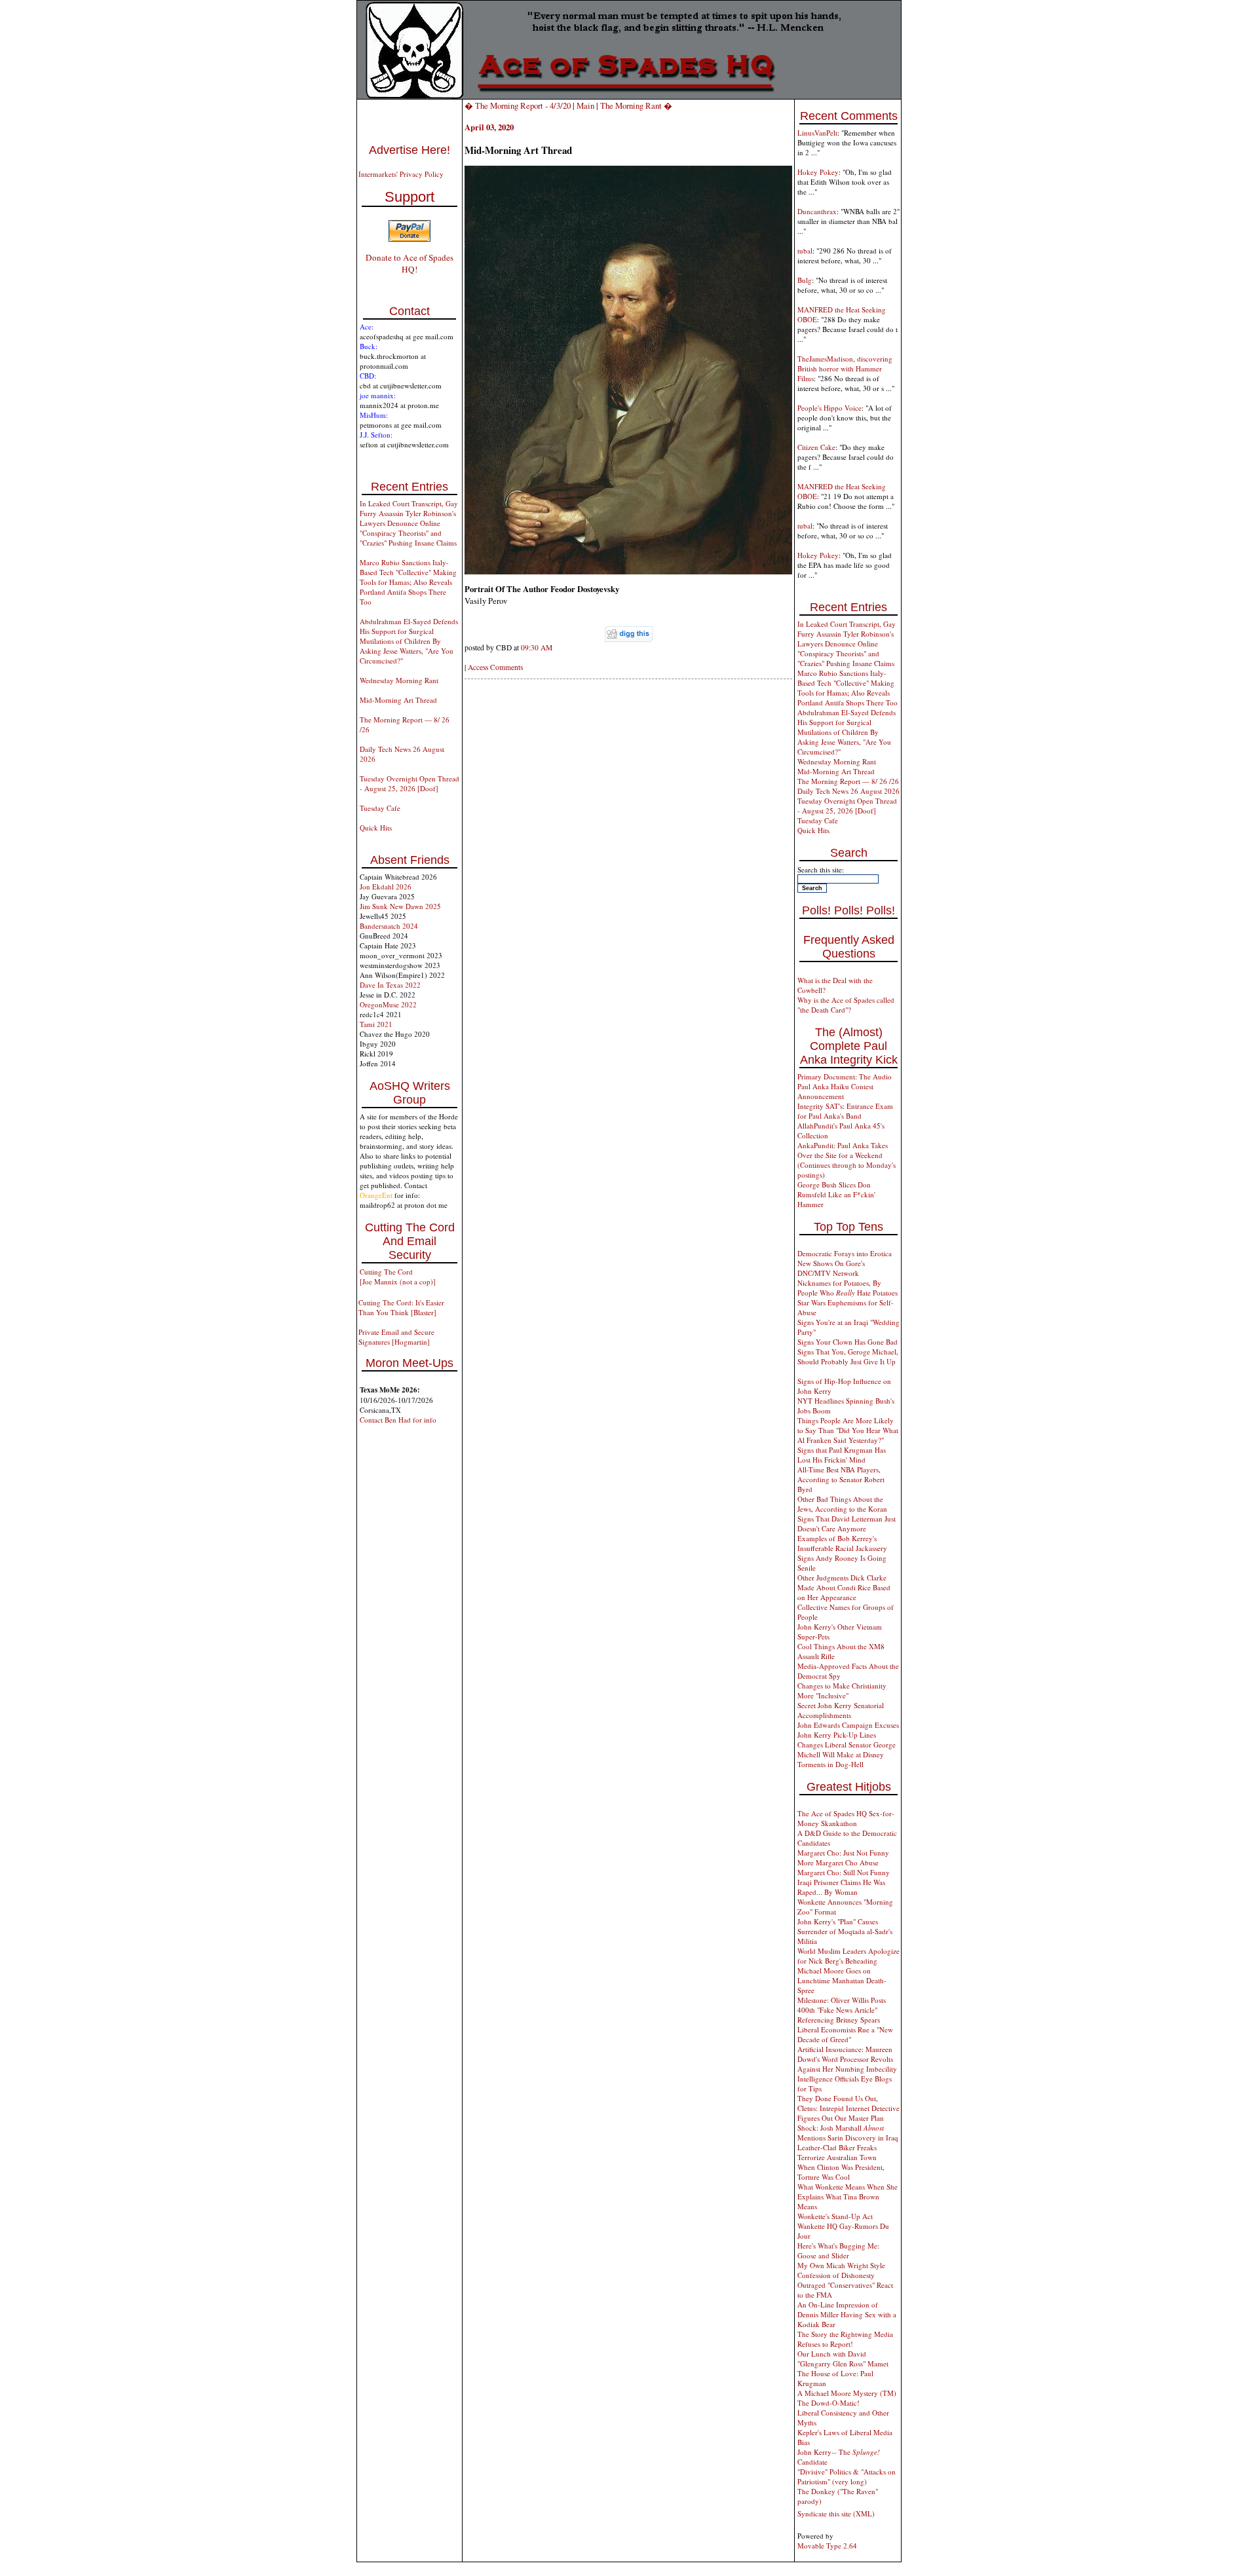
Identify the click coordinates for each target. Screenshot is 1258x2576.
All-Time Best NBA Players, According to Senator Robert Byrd (841, 1479)
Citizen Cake (816, 447)
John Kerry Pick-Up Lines (837, 1735)
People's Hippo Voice (829, 408)
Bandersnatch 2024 (389, 926)
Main (585, 105)
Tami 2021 (376, 1024)
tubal (805, 251)
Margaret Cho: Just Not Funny (843, 1853)
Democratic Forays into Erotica (845, 1253)
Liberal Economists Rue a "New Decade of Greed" (845, 2034)
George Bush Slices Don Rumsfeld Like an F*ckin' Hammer (836, 1194)
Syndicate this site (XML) (836, 2513)
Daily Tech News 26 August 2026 (848, 791)
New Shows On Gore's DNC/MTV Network (831, 1268)
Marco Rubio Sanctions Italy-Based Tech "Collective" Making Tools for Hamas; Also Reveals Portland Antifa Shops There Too (408, 582)
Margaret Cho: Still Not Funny (844, 1872)
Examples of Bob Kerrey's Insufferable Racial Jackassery (842, 1543)
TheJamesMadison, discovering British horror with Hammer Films (845, 368)
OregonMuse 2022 (388, 1004)
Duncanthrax (817, 211)
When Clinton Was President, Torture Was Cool (841, 2172)
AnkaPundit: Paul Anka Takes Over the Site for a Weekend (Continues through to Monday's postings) (847, 1160)
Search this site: (821, 869)
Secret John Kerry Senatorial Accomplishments (841, 1710)
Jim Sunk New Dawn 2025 (400, 906)
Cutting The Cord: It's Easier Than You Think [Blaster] (401, 1307)
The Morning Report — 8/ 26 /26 (848, 781)
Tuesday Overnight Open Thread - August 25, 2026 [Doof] (410, 783)
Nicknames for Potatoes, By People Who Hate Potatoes (848, 1288)
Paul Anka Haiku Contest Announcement (835, 1091)
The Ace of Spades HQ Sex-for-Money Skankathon (846, 1818)
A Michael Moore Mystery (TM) (847, 2393)
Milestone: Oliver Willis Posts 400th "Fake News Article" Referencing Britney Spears (842, 2010)
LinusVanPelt (817, 133)
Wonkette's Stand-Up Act (835, 2216)
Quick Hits (376, 828)
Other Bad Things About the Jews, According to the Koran (842, 1504)
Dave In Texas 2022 (390, 985)
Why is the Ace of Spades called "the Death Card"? (846, 1005)
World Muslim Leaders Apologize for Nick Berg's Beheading (848, 1956)
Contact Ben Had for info (398, 1420)
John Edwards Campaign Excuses (848, 1725)
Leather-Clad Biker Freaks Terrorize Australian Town (837, 2152)
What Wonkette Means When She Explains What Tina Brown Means (848, 2196)
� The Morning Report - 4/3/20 (518, 105)
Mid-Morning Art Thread (398, 700)
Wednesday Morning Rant (399, 680)
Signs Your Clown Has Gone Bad (848, 1342)
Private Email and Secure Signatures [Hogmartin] (396, 1337)
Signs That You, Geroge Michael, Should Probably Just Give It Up (848, 1356)
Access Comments (495, 667)
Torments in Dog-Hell (830, 1764)
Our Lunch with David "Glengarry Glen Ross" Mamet (843, 2359)
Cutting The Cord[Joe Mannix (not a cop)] (398, 1277)
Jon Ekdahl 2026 (386, 887)
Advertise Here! (410, 150)
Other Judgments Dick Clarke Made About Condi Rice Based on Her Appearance (844, 1587)
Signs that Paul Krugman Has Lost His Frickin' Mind (842, 1455)
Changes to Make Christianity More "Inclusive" (842, 1690)
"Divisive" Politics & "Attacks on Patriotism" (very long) (847, 2476)
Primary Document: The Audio (845, 1076)
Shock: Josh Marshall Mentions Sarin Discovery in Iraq (848, 2133)
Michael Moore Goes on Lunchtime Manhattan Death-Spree (842, 1980)
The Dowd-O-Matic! (829, 2403)
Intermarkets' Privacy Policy (401, 174)
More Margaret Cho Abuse (838, 1862)
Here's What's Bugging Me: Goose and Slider (838, 2250)
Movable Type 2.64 (827, 2546)
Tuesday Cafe (380, 808)
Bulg (805, 280)
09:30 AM (537, 647)
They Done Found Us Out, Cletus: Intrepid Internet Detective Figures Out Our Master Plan (848, 2108)
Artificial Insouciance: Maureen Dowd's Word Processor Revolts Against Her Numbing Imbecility (847, 2059)
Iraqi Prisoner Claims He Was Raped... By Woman (841, 1887)
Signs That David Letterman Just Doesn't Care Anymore (847, 1523)
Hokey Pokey (818, 172)
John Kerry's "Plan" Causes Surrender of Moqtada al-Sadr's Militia (845, 1931)
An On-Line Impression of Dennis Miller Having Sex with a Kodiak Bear (847, 2314)
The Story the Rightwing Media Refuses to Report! (845, 2339)
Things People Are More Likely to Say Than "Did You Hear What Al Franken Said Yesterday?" (848, 1430)
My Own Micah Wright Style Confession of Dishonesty (841, 2270)
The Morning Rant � (636, 105)
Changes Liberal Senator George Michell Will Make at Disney (847, 1749)
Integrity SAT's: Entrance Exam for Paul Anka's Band (845, 1111)
